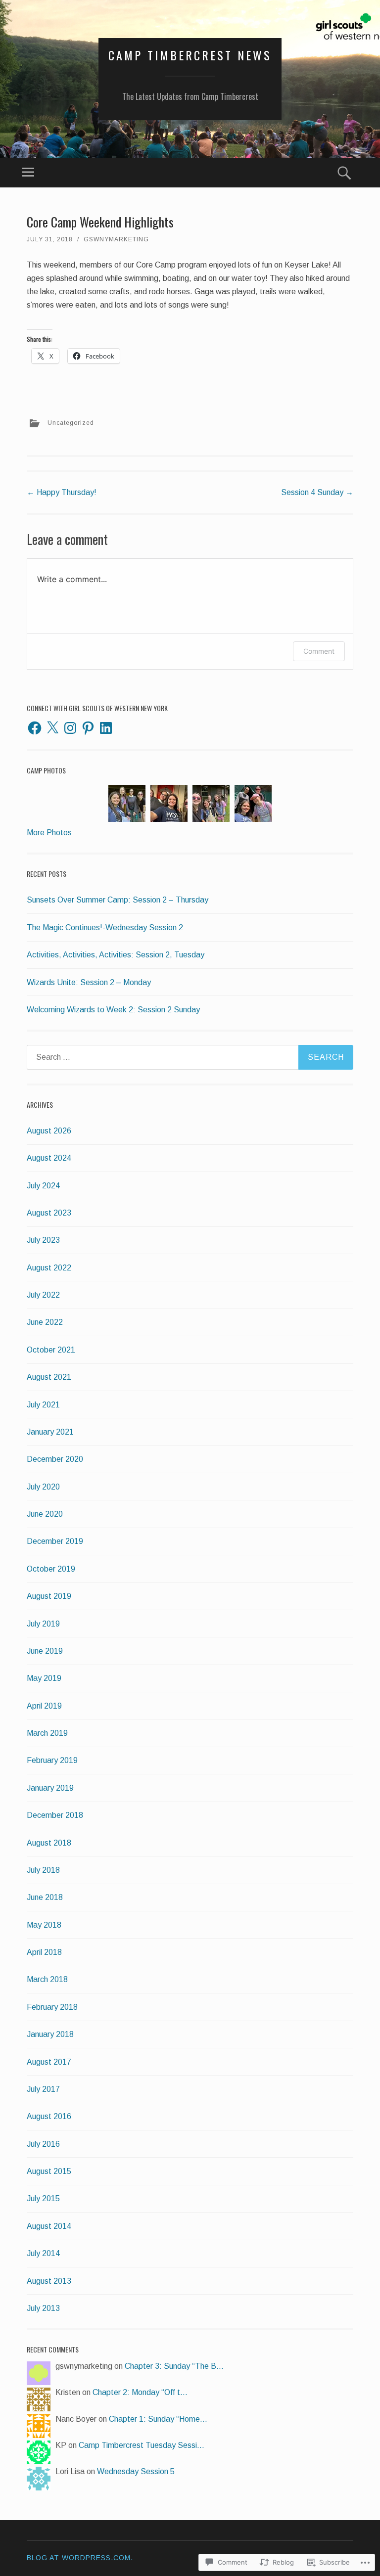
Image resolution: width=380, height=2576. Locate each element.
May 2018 (44, 1925)
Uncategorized (71, 423)
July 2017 (43, 2089)
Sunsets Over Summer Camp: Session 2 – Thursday (118, 900)
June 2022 (45, 1322)
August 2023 (49, 1213)
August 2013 (49, 2281)
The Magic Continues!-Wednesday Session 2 (105, 927)
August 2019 (49, 1596)
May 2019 (44, 1678)
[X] (52, 728)
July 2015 (43, 2198)
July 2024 (43, 1186)
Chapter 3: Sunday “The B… (174, 2366)
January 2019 (50, 1788)
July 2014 (43, 2253)
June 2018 (45, 1897)
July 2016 (43, 2144)
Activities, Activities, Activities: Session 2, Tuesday (116, 955)
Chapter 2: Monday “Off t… (140, 2392)
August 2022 (49, 1268)
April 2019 (44, 1706)
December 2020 (55, 1459)
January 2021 (50, 1432)
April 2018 (44, 1952)
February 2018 (52, 2007)
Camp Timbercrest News (190, 55)
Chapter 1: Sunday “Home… (158, 2419)
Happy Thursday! (62, 492)
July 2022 (43, 1295)
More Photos (49, 833)
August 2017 (49, 2062)
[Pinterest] (88, 728)
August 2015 (49, 2171)
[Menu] (28, 173)
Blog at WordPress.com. (80, 2558)
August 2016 (49, 2116)
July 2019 (43, 1624)
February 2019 (52, 1760)
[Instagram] (70, 728)
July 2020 (43, 1487)
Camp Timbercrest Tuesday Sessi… (142, 2445)
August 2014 (49, 2226)
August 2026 (49, 1131)
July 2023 (43, 1240)
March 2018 (47, 1979)
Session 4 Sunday (317, 492)
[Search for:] (190, 1057)
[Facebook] (35, 728)
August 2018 (49, 1843)
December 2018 (55, 1815)
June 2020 (45, 1514)
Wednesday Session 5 (136, 2471)
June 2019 (45, 1651)
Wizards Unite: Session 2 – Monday (89, 982)
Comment (319, 651)
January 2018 (50, 2034)
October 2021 (51, 1350)
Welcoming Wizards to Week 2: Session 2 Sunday (113, 1010)
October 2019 (51, 1569)
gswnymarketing (116, 239)
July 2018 (43, 1870)
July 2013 (43, 2308)
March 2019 (47, 1733)
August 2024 (49, 1158)
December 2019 (55, 1541)
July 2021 (43, 1405)
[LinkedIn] (106, 728)
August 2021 (49, 1377)
